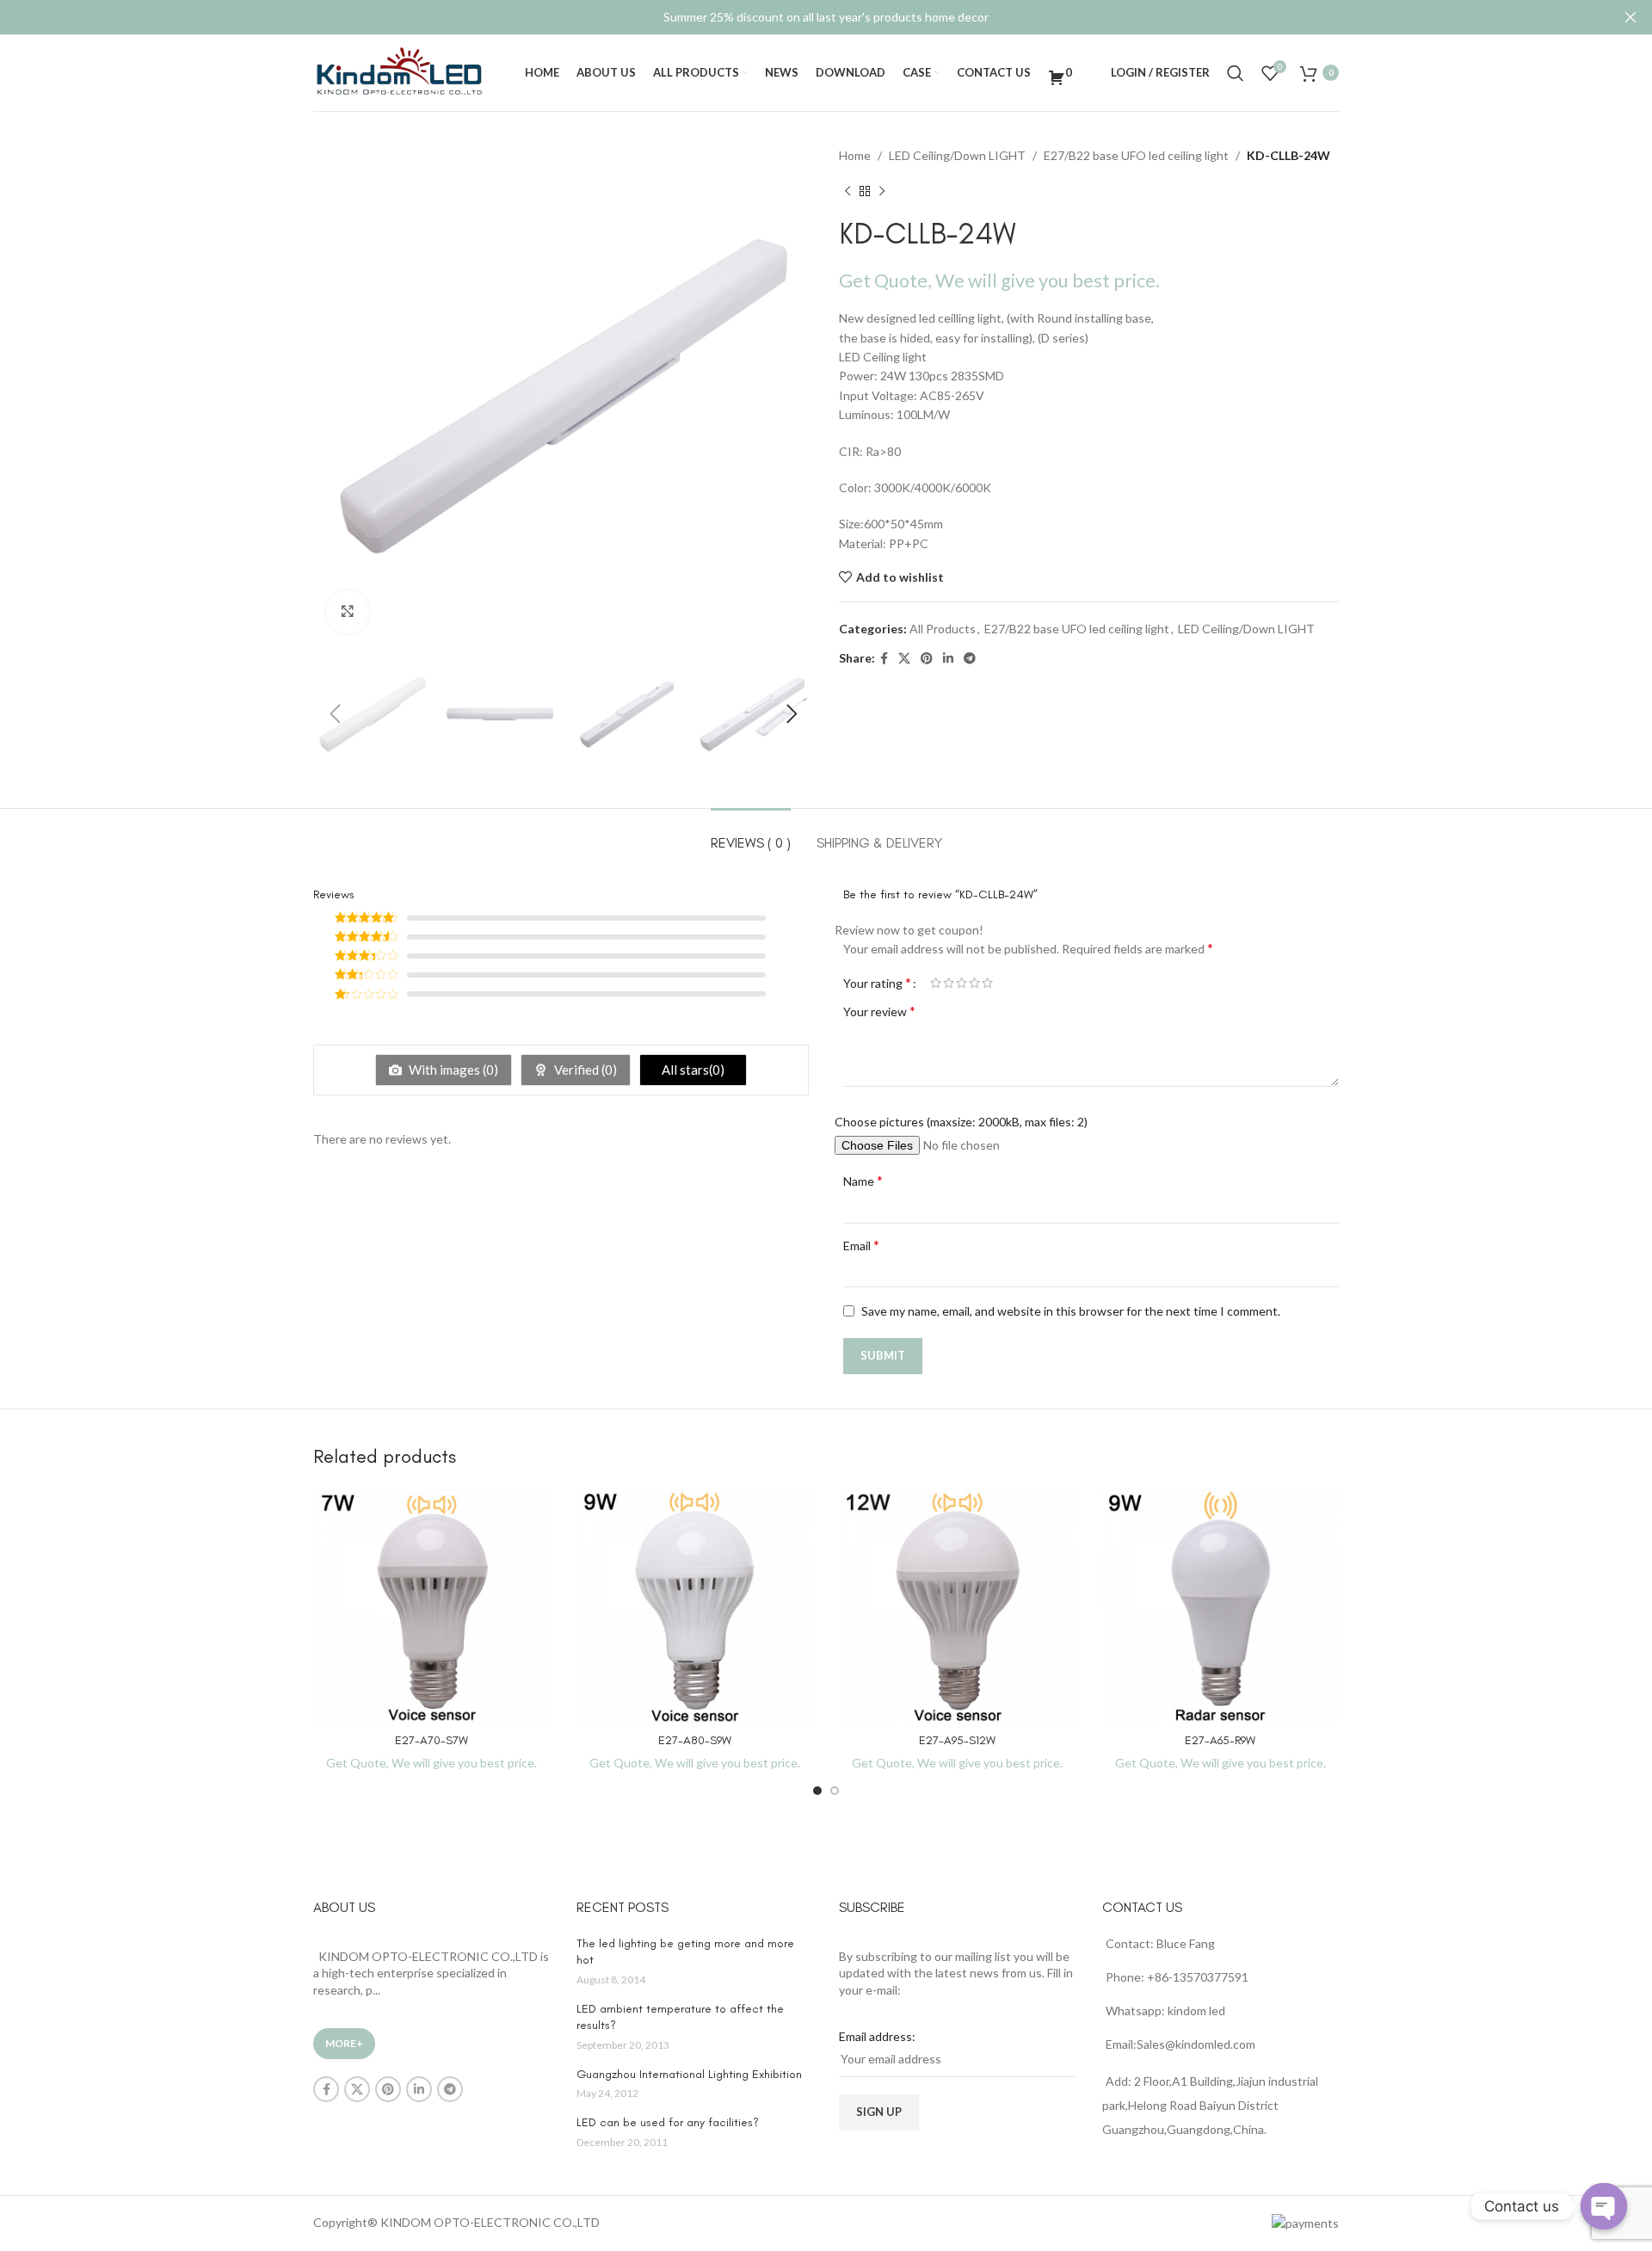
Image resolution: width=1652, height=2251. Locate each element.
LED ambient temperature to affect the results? (680, 2017)
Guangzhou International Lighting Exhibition (689, 2074)
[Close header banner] (1630, 17)
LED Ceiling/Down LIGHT (957, 155)
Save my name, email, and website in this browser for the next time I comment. (1071, 1311)
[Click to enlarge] (348, 612)
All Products (943, 629)
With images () (452, 1070)
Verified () (584, 1070)
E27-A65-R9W (1220, 1740)
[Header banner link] (800, 17)
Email (861, 1245)
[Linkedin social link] (948, 659)
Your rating (877, 983)
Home (855, 155)
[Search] (1236, 73)
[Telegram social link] (970, 659)
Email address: (877, 2036)
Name (863, 1180)
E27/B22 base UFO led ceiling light (1136, 155)
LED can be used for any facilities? (668, 2122)
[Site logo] (399, 71)
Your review (879, 1011)
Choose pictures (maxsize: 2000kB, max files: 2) (961, 1122)
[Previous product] (848, 191)
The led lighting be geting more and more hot (685, 1952)
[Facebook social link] (884, 659)
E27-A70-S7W (431, 1740)
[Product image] (432, 1607)
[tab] (751, 834)
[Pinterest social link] (927, 659)
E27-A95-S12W (957, 1740)
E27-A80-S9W (695, 1740)
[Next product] (882, 191)
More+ (344, 2043)
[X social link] (904, 659)
